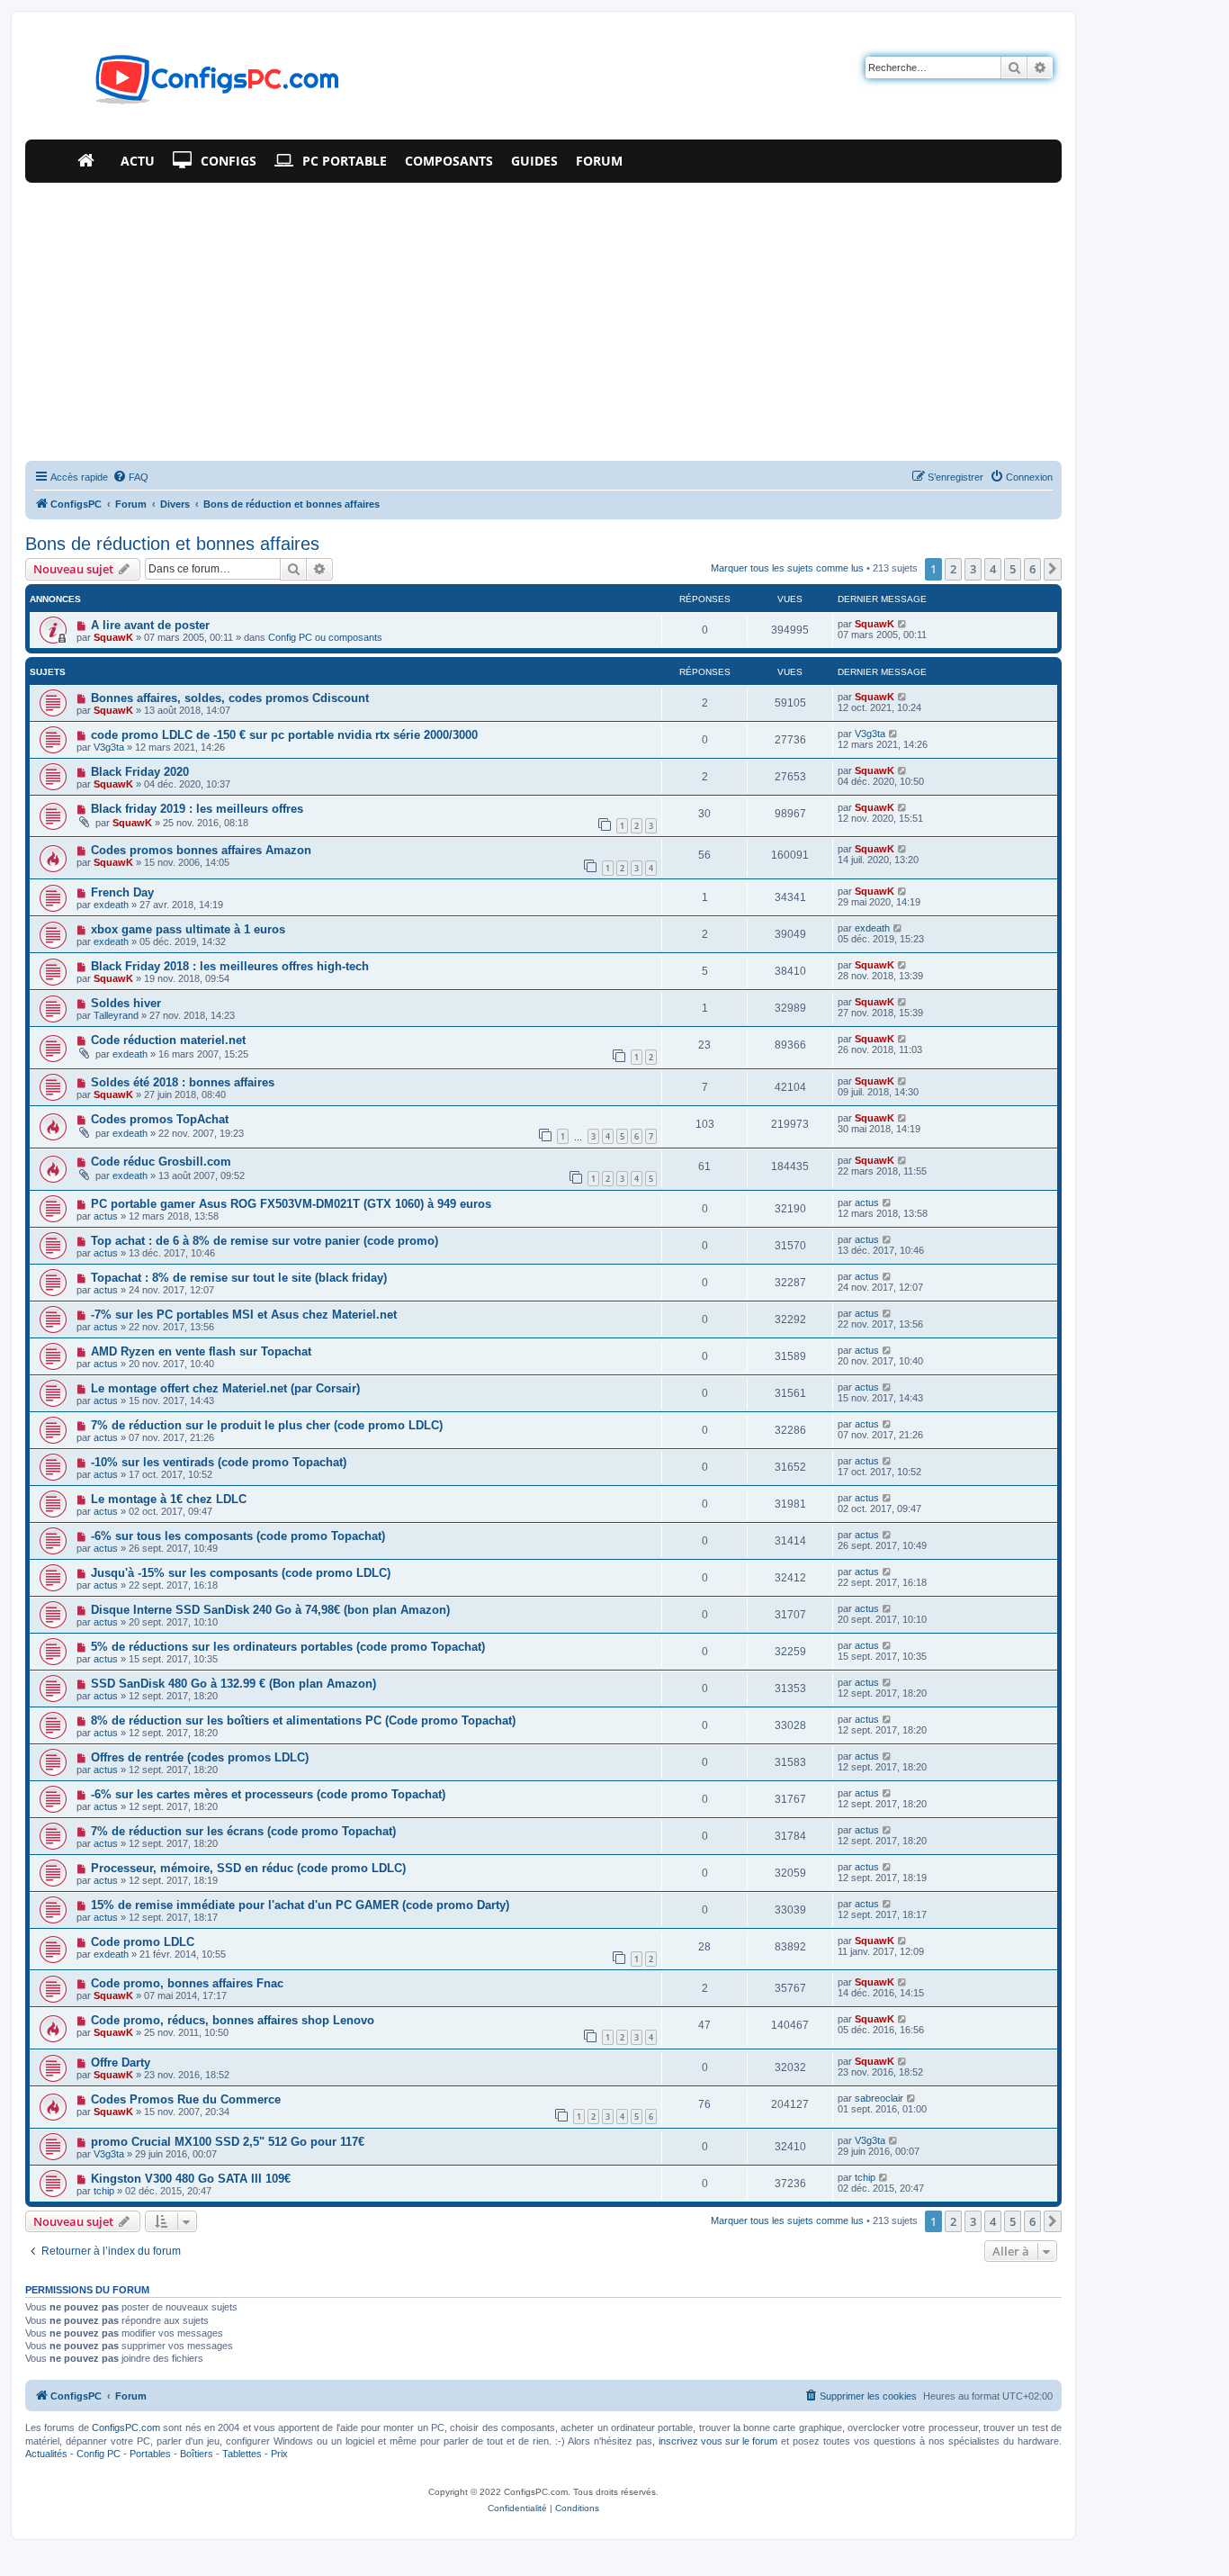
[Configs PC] (190, 85)
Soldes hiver (126, 1003)
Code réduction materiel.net (168, 1040)
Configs (229, 161)
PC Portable (345, 161)
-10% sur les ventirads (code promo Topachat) (219, 1462)
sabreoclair (879, 2098)
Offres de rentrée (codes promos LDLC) (200, 1757)
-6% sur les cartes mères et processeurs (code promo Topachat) (268, 1794)
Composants (449, 161)
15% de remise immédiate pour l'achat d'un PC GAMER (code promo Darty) (300, 1905)
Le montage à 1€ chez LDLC (169, 1499)
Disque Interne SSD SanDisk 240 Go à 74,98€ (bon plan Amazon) (270, 1610)
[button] (1053, 569)
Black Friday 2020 (140, 772)
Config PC (99, 2454)
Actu (138, 161)
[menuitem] (130, 477)
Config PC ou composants (325, 637)
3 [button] (973, 569)
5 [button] (1013, 569)
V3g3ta (109, 747)
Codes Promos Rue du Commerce (186, 2099)
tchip (104, 2191)
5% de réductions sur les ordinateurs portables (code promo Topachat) (288, 1647)
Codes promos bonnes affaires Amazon (201, 850)
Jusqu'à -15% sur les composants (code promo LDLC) (241, 1573)
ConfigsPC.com (126, 2427)
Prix (279, 2454)
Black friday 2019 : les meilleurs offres (197, 809)
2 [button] (953, 569)
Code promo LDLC (143, 1942)
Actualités (46, 2454)
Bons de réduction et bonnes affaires (172, 544)
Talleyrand (116, 1015)
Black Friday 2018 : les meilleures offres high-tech (230, 966)
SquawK (113, 637)
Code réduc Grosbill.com (161, 1162)
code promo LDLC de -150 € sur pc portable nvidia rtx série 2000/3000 (284, 735)
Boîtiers (197, 2454)
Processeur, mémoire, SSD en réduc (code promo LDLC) (248, 1868)
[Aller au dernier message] (903, 624)
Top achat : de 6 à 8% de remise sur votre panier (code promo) (265, 1241)
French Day (122, 892)
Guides (534, 161)
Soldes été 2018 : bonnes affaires (183, 1082)
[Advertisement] (543, 318)
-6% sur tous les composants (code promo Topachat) (238, 1536)
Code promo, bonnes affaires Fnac (187, 1983)
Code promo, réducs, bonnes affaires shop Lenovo (233, 2020)
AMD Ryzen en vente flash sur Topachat (201, 1351)
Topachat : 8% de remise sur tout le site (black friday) (239, 1278)
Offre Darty (121, 2063)
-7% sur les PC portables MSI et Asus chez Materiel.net (244, 1315)
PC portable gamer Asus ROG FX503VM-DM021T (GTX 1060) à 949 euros (291, 1204)
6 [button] (1032, 569)
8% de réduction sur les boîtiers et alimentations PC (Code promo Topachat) (303, 1720)
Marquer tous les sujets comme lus (787, 568)
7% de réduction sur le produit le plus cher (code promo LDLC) (267, 1425)
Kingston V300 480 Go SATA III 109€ (191, 2179)
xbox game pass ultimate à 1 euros (188, 929)
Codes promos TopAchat (160, 1119)
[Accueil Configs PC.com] (90, 161)
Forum (599, 161)
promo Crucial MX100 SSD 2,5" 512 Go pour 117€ (228, 2142)
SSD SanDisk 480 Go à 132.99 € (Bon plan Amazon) (233, 1684)
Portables (150, 2454)
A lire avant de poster (150, 625)
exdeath (111, 905)
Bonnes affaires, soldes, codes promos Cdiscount (230, 698)
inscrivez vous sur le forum (718, 2441)
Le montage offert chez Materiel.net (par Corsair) (225, 1388)
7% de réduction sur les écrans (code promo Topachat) (243, 1831)
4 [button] (993, 569)
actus (106, 1216)
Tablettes (242, 2454)
